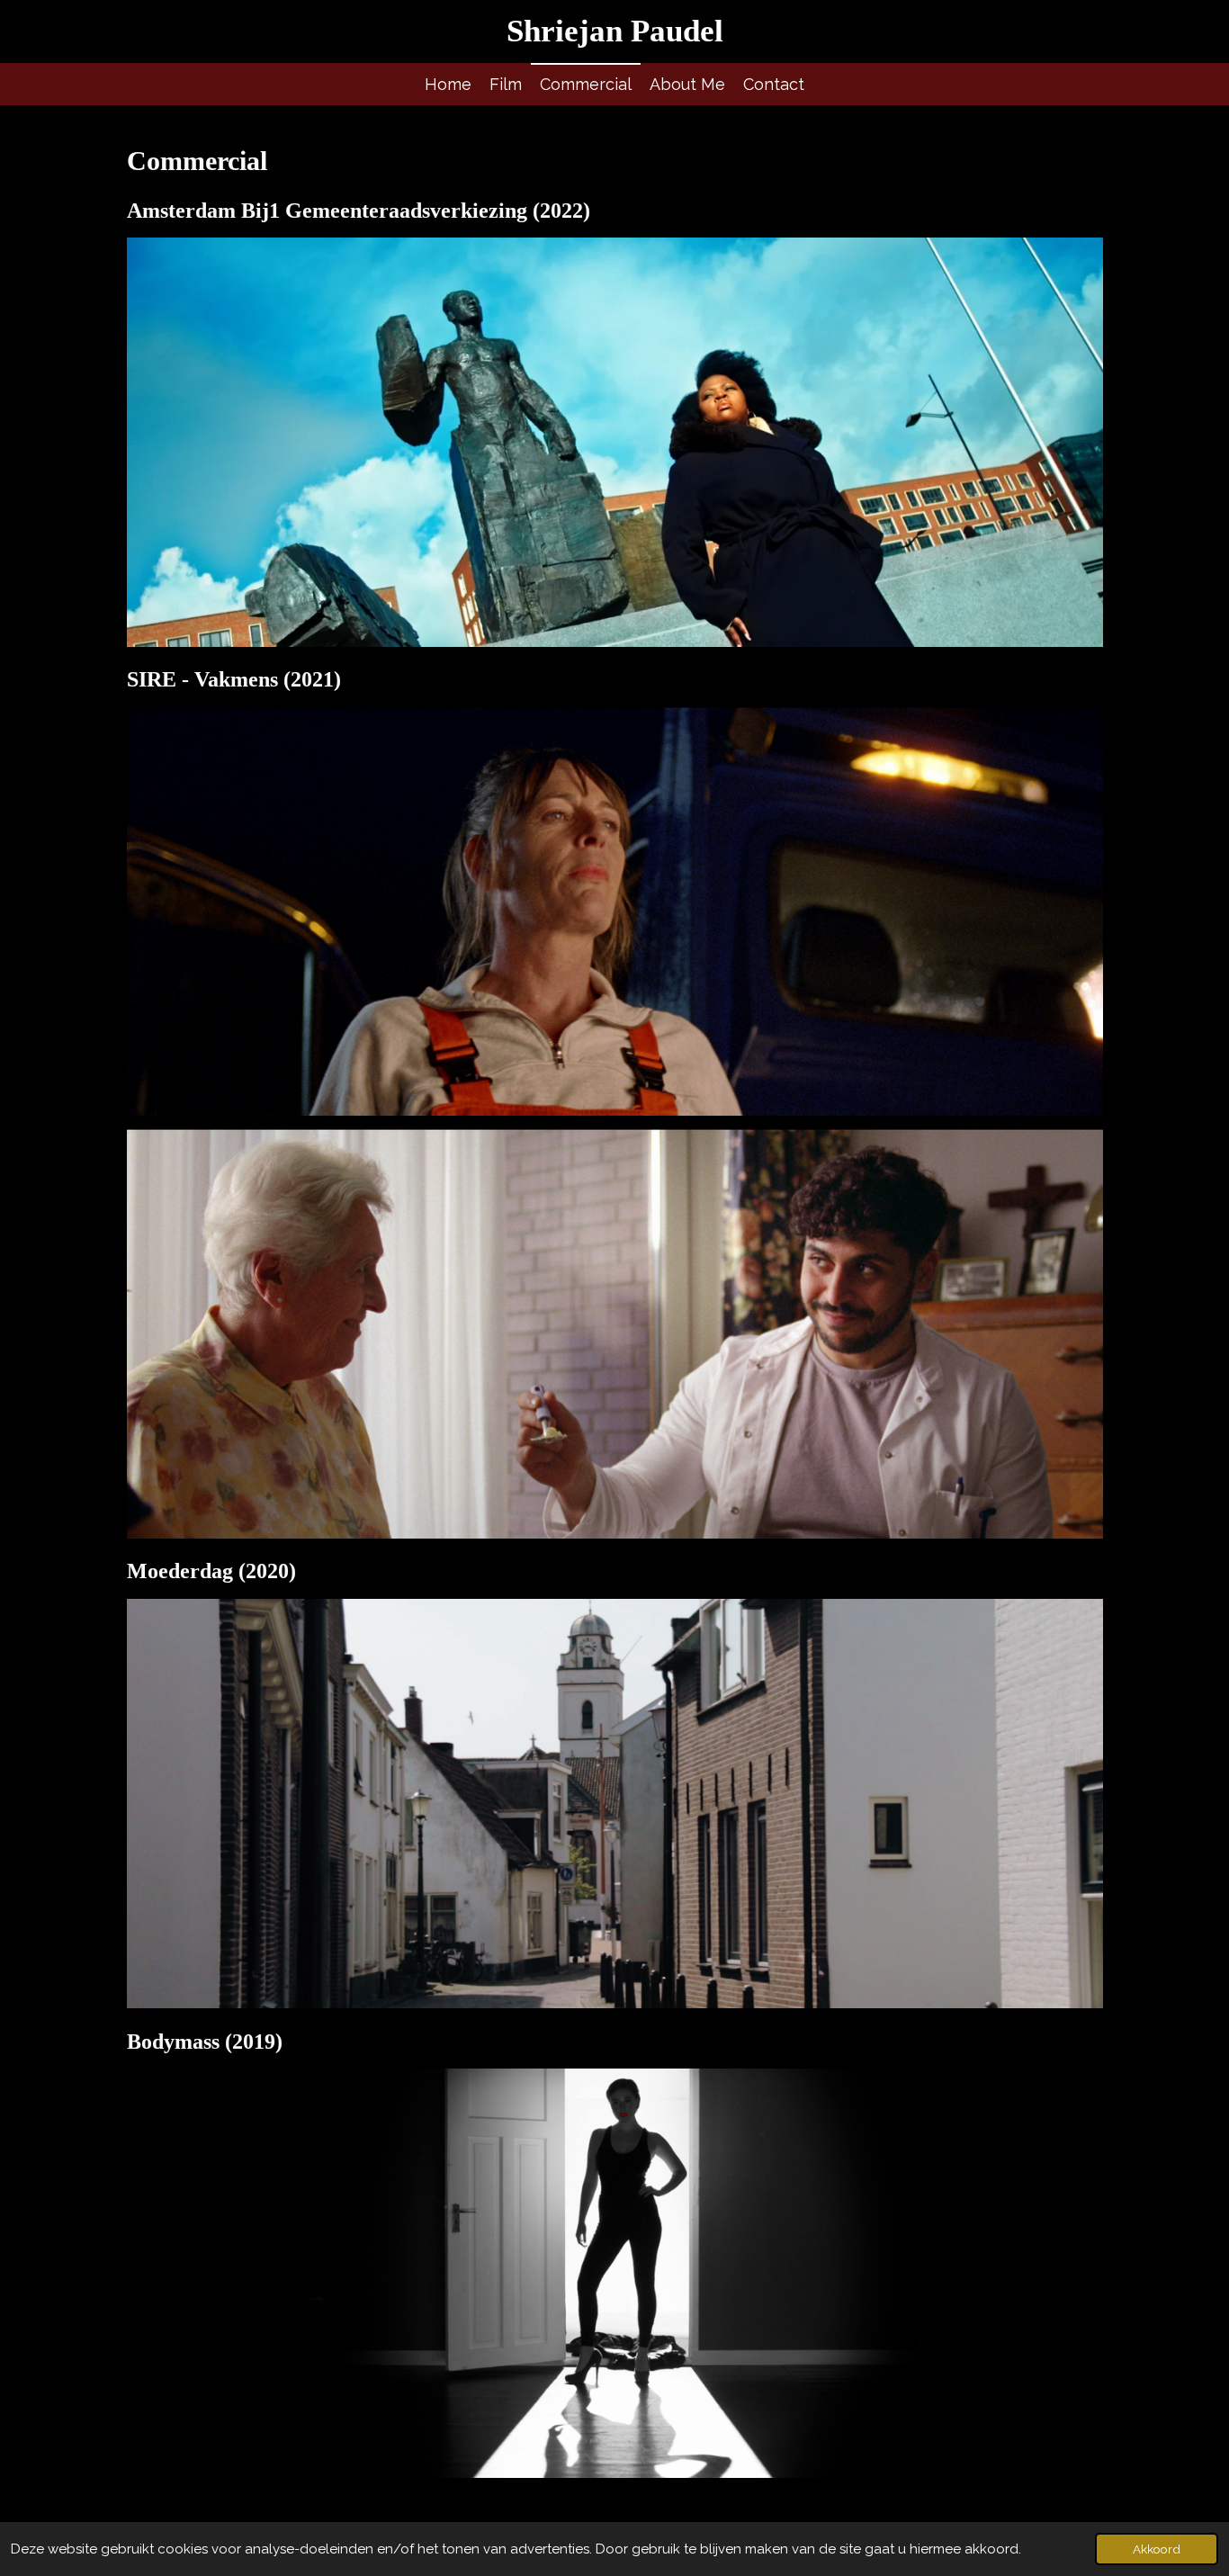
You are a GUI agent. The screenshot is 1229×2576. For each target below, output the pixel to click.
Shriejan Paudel (615, 31)
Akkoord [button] (1157, 2549)
